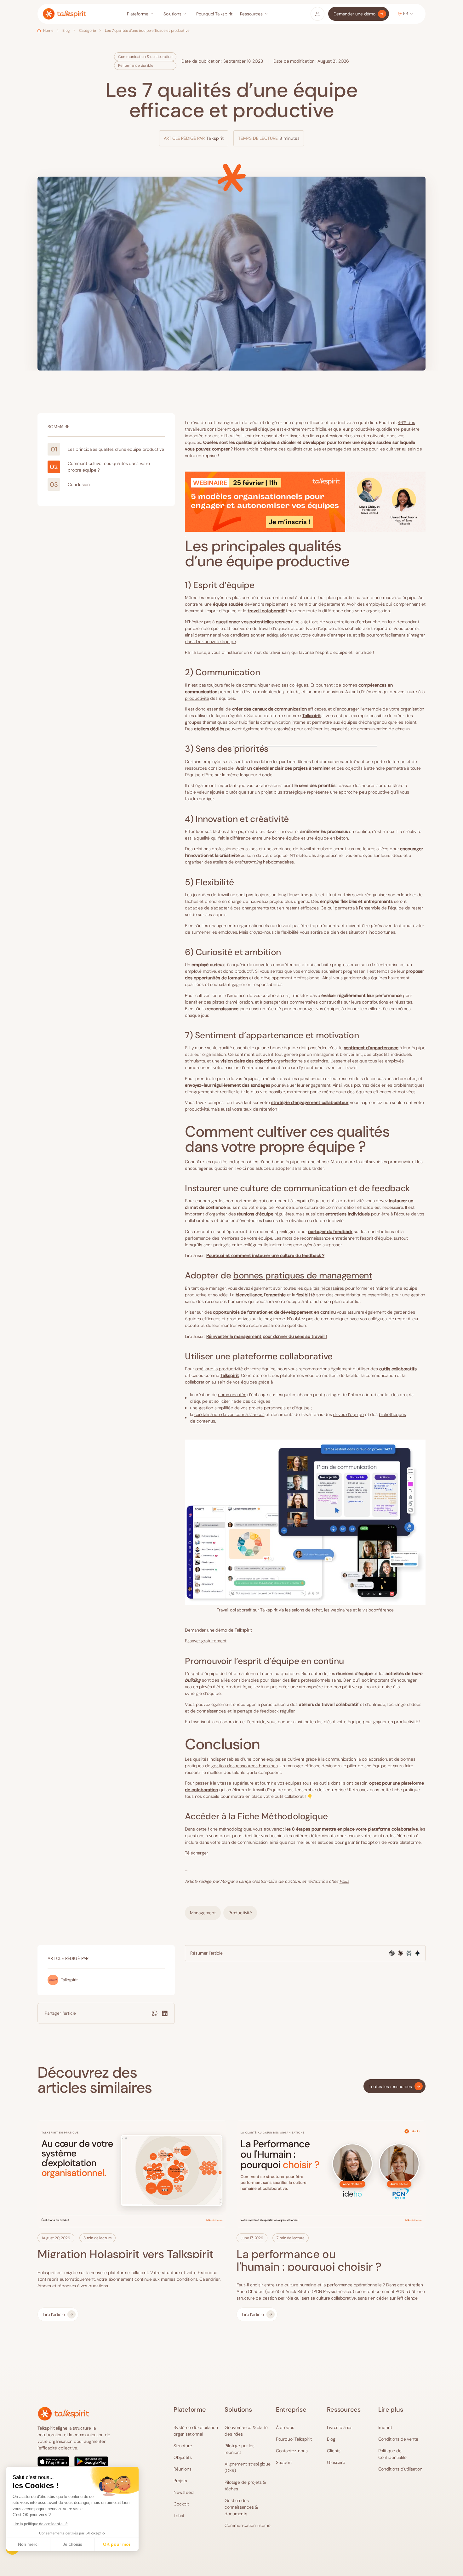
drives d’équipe (348, 1414)
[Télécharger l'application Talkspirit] (78, 2461)
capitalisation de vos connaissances (229, 1414)
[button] (141, 14)
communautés (232, 1395)
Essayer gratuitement (206, 1641)
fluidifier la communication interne (272, 722)
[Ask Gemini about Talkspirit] (417, 1953)
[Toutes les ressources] (394, 2086)
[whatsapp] (155, 2013)
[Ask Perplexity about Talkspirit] (409, 1953)
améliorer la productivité (219, 1369)
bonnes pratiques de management (303, 1275)
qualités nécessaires (324, 1288)
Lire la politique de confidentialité (40, 2524)
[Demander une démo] (359, 14)
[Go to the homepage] (63, 2414)
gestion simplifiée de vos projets (231, 1408)
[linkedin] (165, 2013)
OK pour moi (117, 2544)
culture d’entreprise (332, 635)
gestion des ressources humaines (244, 1766)
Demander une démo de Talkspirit (218, 1630)
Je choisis (72, 2544)
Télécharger (196, 1853)
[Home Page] (65, 14)
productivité (197, 698)
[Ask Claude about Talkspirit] (400, 1953)
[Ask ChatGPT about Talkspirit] (392, 1953)
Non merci (28, 2544)
